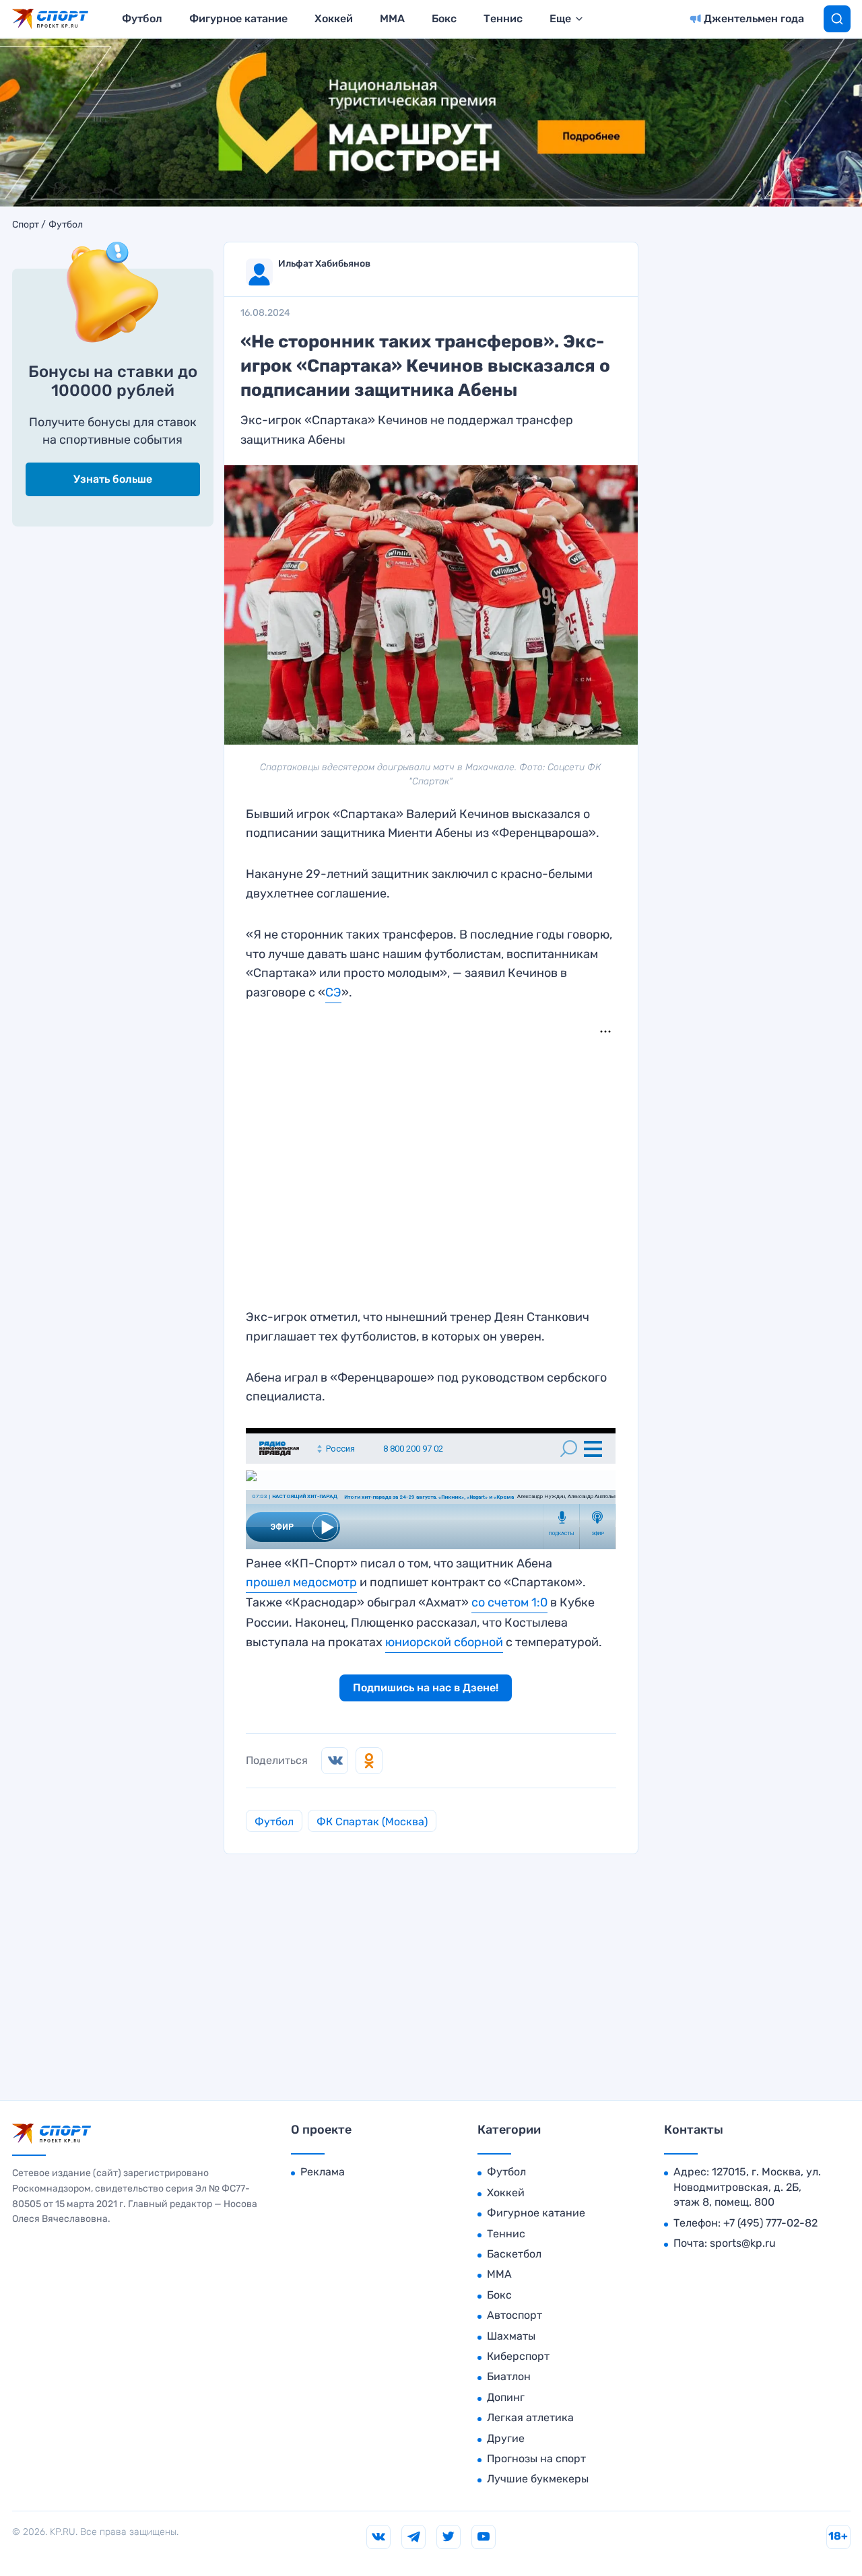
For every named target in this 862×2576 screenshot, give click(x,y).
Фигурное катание (238, 19)
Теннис (503, 19)
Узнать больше (113, 479)
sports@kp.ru (743, 2243)
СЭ (333, 992)
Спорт (26, 225)
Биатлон (509, 2376)
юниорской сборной (444, 1642)
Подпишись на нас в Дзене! (426, 1688)
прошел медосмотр (301, 1582)
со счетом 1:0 (509, 1602)
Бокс (444, 19)
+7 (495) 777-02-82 (770, 2223)
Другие (506, 2438)
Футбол (142, 19)
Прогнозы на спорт (536, 2459)
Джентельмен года (754, 19)
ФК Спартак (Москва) (372, 1822)
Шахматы (511, 2336)
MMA (392, 19)
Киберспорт (518, 2356)
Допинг (506, 2397)
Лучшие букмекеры (538, 2479)
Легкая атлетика (530, 2417)
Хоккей (334, 19)
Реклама (323, 2172)
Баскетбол (514, 2254)
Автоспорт (515, 2315)
